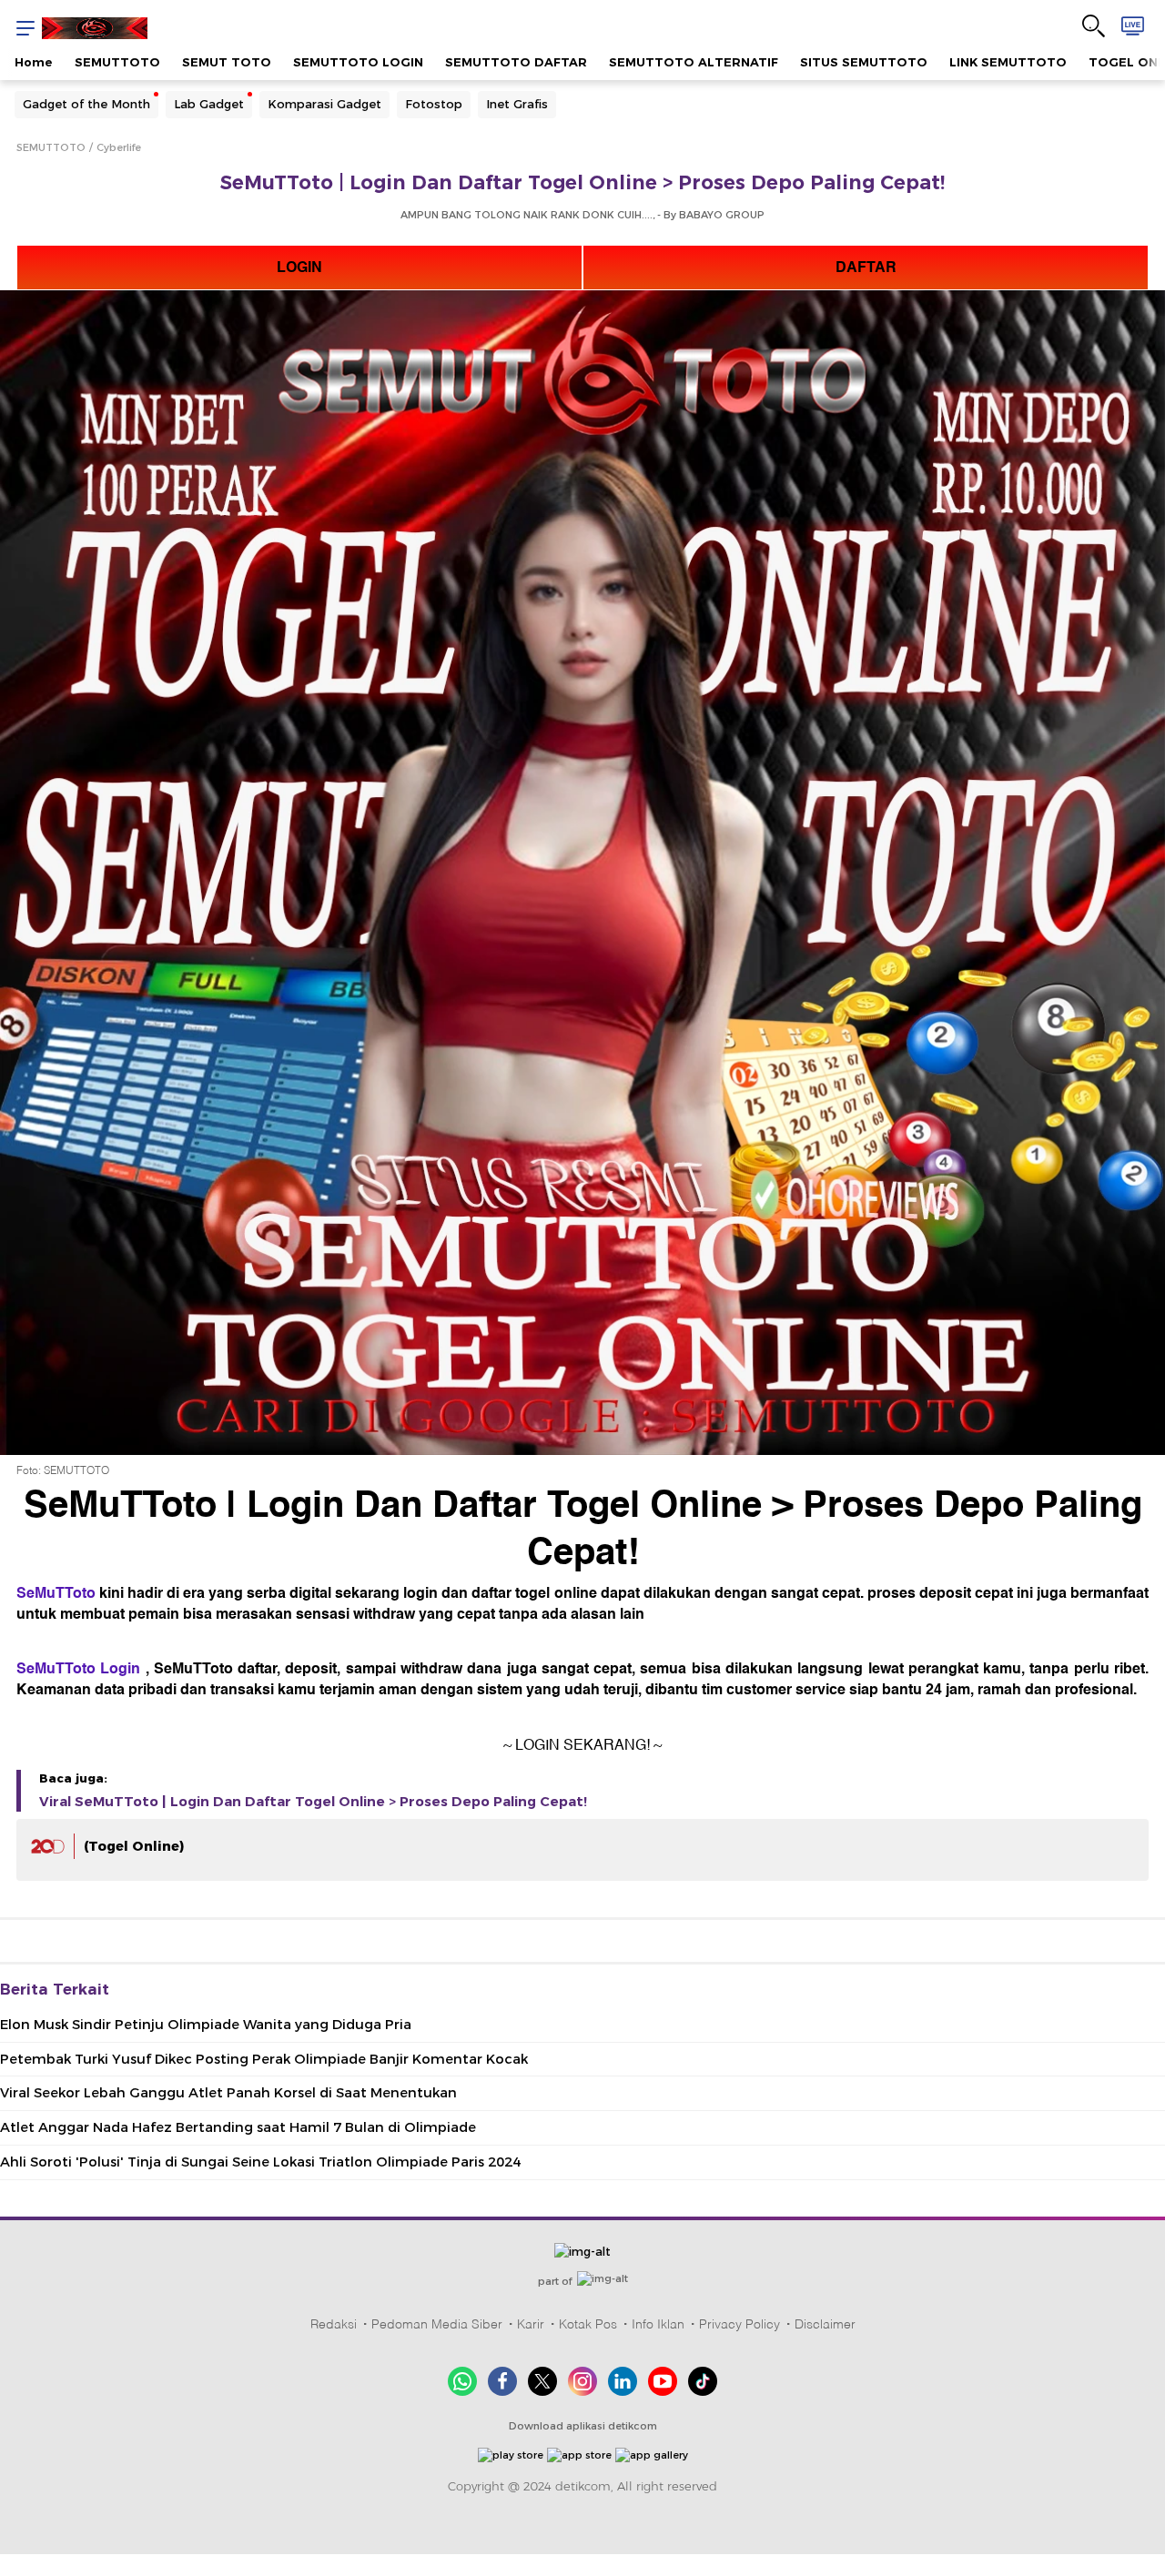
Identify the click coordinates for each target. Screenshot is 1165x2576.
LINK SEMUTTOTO (1008, 62)
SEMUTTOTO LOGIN (358, 62)
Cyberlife (119, 147)
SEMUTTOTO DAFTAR (516, 62)
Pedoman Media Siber (437, 2324)
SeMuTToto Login (78, 1669)
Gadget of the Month (86, 104)
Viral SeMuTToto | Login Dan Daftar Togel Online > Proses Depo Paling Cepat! (313, 1802)
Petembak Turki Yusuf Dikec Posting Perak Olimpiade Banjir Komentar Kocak (264, 2059)
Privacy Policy (740, 2324)
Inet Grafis (517, 104)
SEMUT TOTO (227, 62)
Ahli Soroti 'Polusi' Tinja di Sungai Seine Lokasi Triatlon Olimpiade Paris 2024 (260, 2162)
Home (34, 62)
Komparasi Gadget (324, 104)
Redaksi (334, 2324)
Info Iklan (658, 2324)
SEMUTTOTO (117, 62)
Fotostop (434, 104)
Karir (531, 2324)
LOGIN (299, 268)
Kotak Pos (588, 2324)
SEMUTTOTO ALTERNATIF (694, 62)
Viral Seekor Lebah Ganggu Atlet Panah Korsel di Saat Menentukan (228, 2093)
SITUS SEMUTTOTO (864, 62)
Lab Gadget (209, 104)
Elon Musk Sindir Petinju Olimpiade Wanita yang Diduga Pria (206, 2025)
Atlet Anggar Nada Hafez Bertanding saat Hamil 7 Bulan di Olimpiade (238, 2127)
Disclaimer (825, 2324)
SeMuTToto (56, 1593)
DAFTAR (866, 268)
